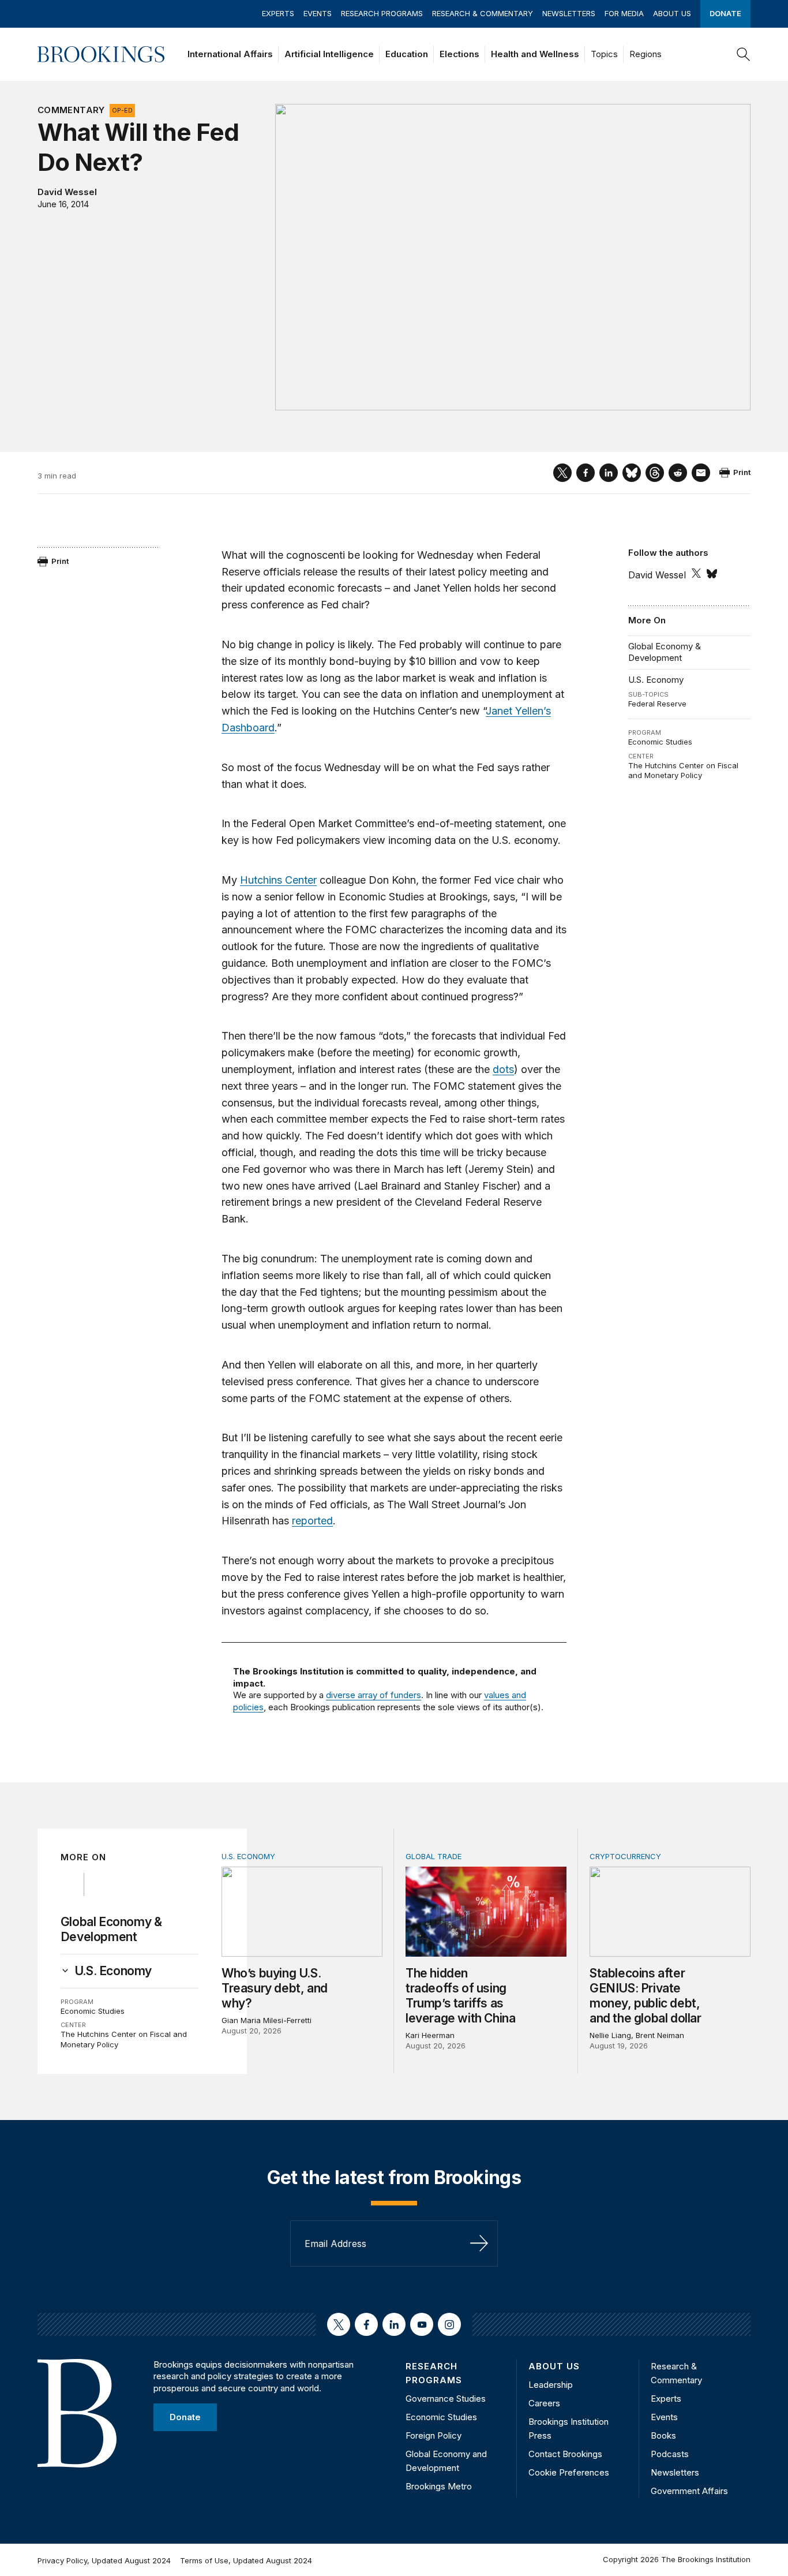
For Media (624, 13)
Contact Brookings (565, 2454)
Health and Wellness (535, 54)
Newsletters (569, 13)
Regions (646, 54)
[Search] (744, 54)
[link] (113, 1971)
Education (407, 54)
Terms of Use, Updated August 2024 (246, 2560)
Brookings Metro (439, 2486)
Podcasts (670, 2454)
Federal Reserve (657, 704)
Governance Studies (446, 2399)
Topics (604, 54)
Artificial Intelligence (329, 54)
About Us (672, 13)
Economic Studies (660, 742)
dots (503, 1069)
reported (312, 1521)
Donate (725, 13)
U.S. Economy (656, 680)
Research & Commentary (483, 13)
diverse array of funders (374, 1695)
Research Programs (382, 13)
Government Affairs (689, 2491)
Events (318, 13)
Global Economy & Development (665, 652)
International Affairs (230, 54)
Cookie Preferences (569, 2472)
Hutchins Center (278, 880)
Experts (278, 13)
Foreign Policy (434, 2435)
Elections (459, 54)
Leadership (551, 2385)
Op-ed (122, 110)
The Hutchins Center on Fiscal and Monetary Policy (683, 771)
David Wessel (67, 192)
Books (663, 2435)
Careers (544, 2403)
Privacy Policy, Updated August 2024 (104, 2560)
